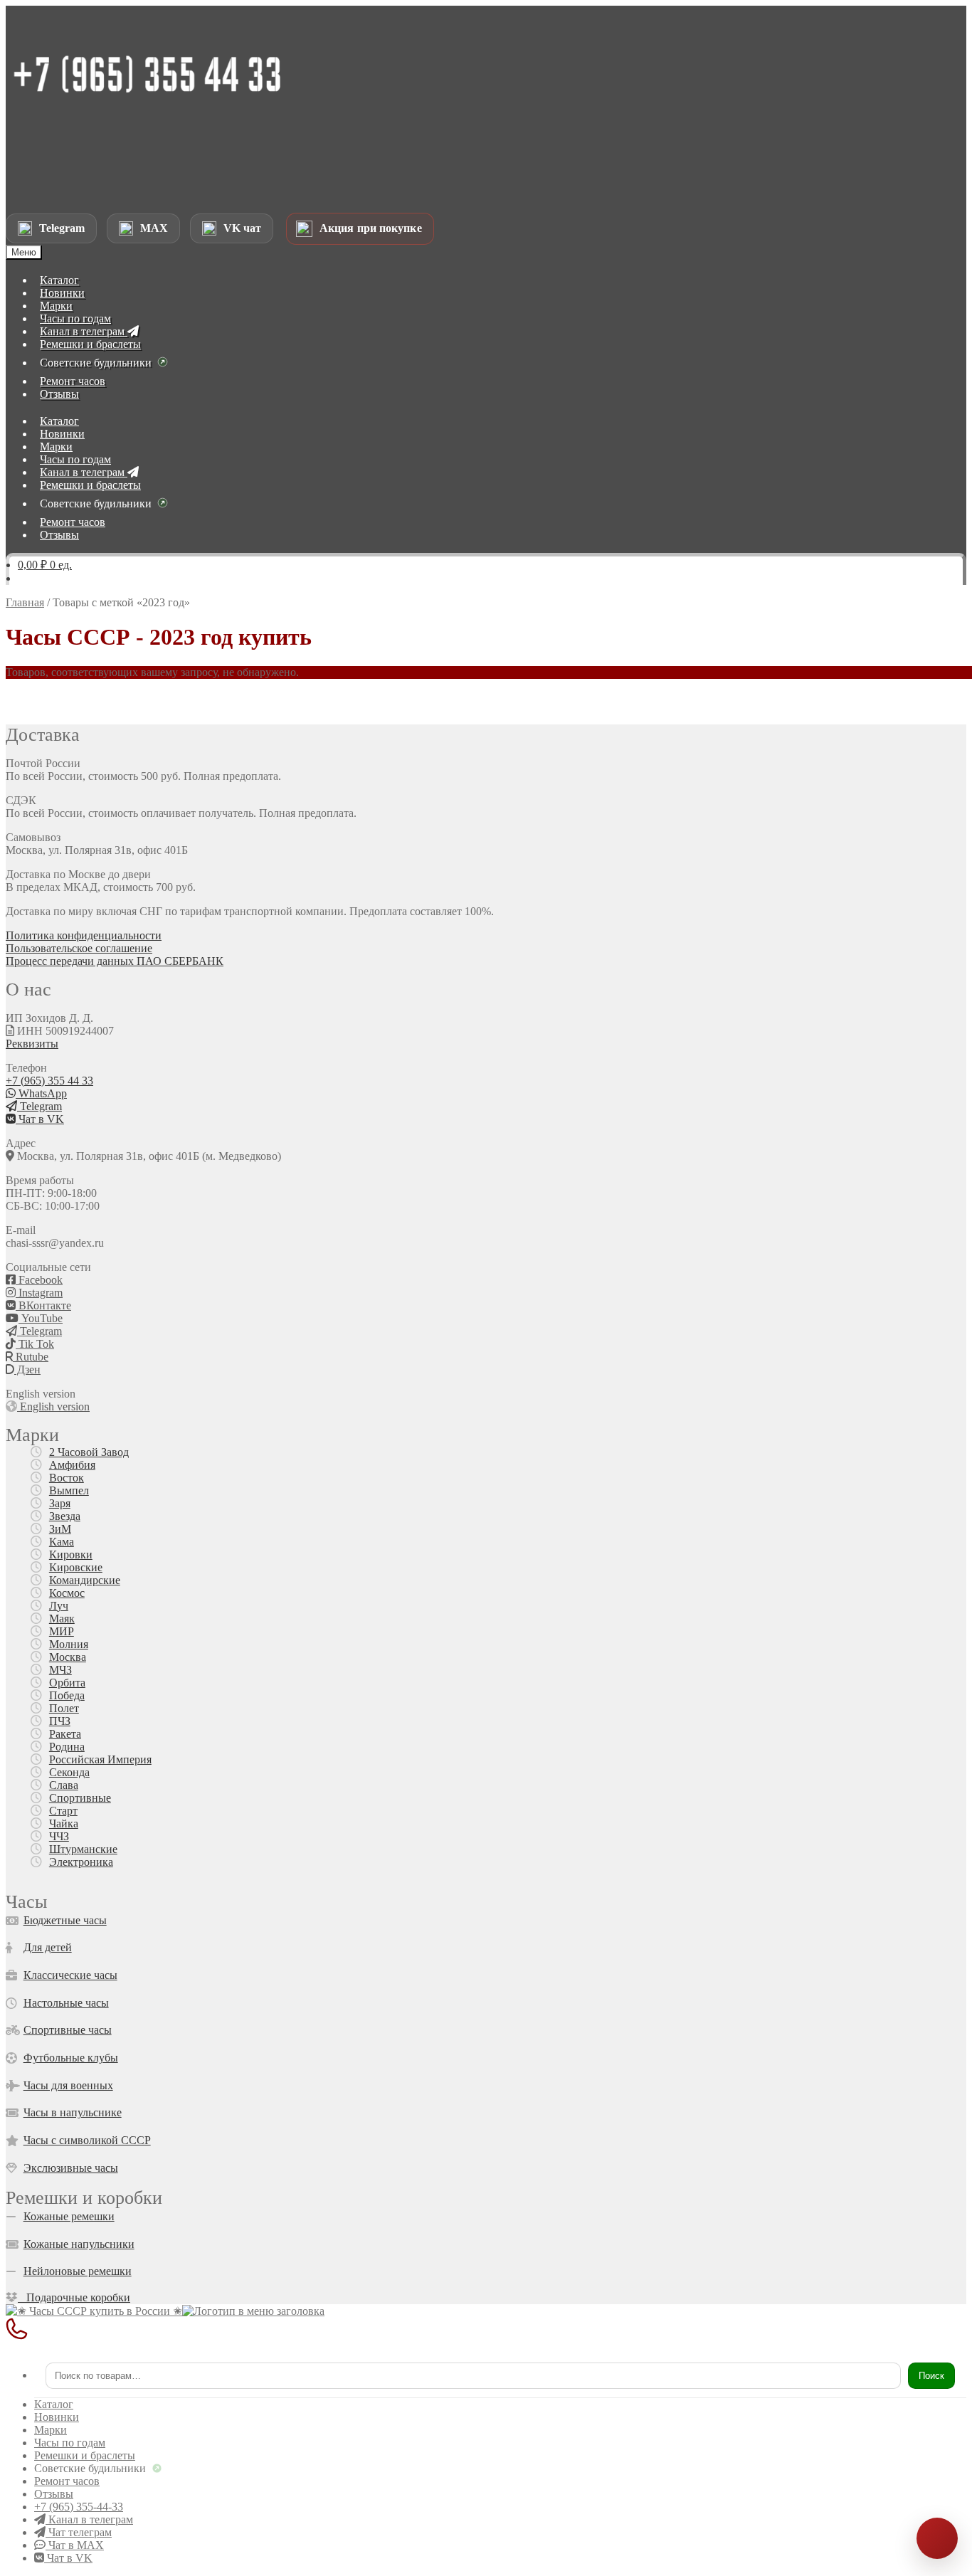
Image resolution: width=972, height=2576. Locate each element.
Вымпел (69, 1490)
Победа (67, 1695)
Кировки (71, 1554)
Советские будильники (96, 363)
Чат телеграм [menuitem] (79, 2532)
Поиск (931, 2376)
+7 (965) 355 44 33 (49, 1081)
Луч (59, 1606)
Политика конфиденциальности (84, 935)
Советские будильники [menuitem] (90, 2468)
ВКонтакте (43, 1305)
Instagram (39, 1293)
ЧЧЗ (59, 1836)
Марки (56, 306)
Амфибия (72, 1465)
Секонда (69, 1772)
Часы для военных (68, 2085)
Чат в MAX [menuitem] (75, 2545)
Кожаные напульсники (79, 2244)
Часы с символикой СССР (87, 2140)
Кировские (76, 1567)
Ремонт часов (73, 381)
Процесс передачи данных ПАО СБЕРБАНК (115, 961)
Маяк (62, 1619)
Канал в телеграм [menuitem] (89, 2519)
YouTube (41, 1318)
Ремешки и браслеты (90, 344)
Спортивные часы (68, 2030)
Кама (62, 1542)
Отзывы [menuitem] (54, 2494)
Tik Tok (35, 1344)
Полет (64, 1708)
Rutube (31, 1357)
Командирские (85, 1580)
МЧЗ (60, 1670)
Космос (67, 1593)
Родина (67, 1747)
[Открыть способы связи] (937, 2538)
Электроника (81, 1862)
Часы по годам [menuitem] (70, 2443)
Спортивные (80, 1798)
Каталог (59, 280)
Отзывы (59, 394)
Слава (64, 1785)
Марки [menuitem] (51, 2430)
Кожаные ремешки (69, 2216)
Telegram (39, 1106)
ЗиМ (60, 1529)
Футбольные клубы (71, 2058)
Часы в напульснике (73, 2112)
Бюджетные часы (65, 1920)
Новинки (62, 293)
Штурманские (83, 1849)
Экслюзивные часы (71, 2168)
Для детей (48, 1947)
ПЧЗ (60, 1721)
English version (53, 1406)
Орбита (67, 1683)
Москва (68, 1657)
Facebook (39, 1280)
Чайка (64, 1823)
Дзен (27, 1369)
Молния (69, 1644)
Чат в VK (40, 1119)
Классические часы (70, 1975)
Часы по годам (75, 318)
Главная (25, 602)
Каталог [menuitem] (54, 2404)
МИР (62, 1631)
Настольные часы (66, 2003)
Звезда (65, 1516)
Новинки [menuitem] (57, 2417)
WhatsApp (41, 1093)
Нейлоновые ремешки (78, 2271)
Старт (63, 1811)
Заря (60, 1503)
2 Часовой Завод (89, 1452)
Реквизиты (32, 1044)
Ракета (65, 1734)
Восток (67, 1478)
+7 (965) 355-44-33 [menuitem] (79, 2507)
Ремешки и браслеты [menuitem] (85, 2455)
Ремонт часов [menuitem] (67, 2481)
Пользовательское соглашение (79, 948)
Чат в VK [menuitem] (68, 2558)
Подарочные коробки (74, 2297)
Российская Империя (100, 1759)
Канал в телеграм (84, 331)
